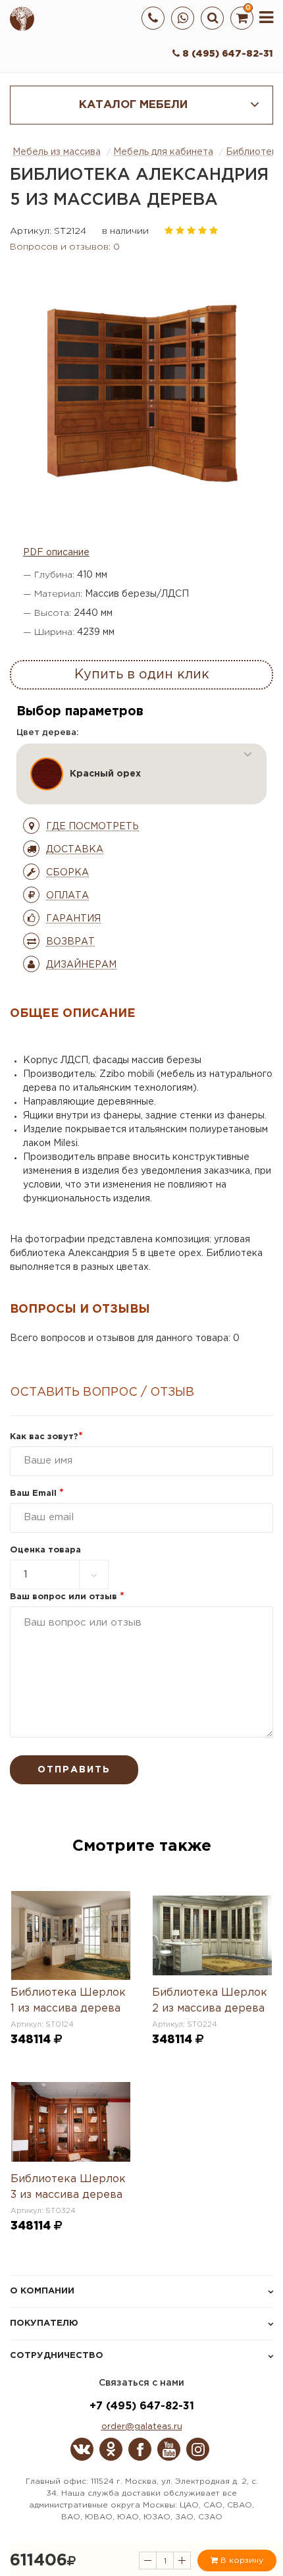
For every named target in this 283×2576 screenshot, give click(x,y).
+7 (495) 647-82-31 (142, 2406)
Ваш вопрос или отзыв (67, 1597)
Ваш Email (37, 1494)
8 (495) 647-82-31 (226, 54)
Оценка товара (45, 1550)
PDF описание (56, 553)
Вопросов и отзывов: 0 (65, 247)
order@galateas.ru (142, 2427)
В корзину (241, 2561)
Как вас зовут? (46, 1437)
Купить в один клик (142, 674)
